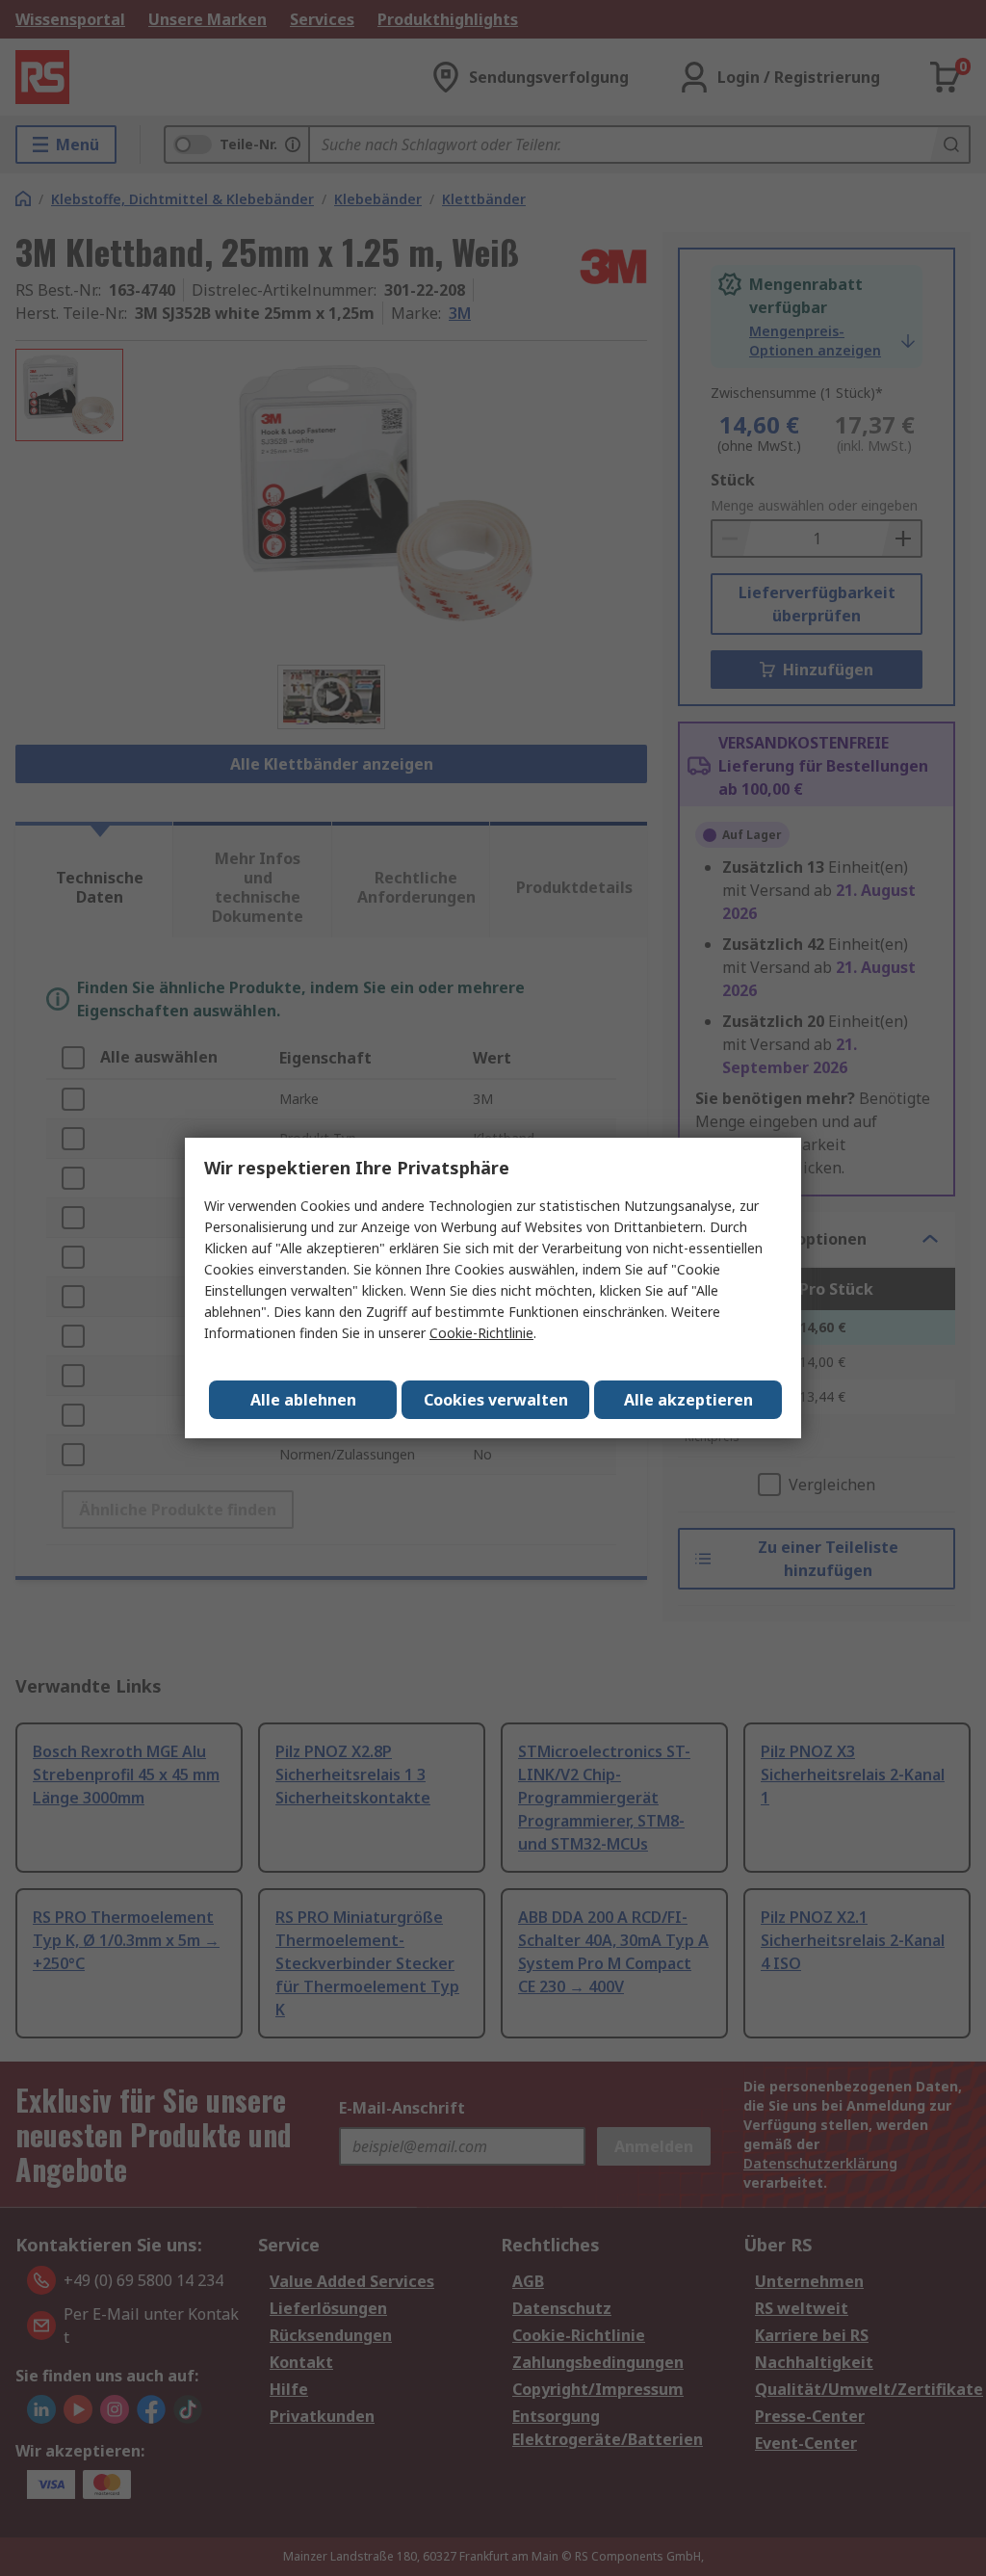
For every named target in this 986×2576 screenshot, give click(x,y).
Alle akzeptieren (688, 1400)
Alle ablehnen (303, 1400)
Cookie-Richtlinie (481, 1333)
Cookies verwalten (496, 1400)
